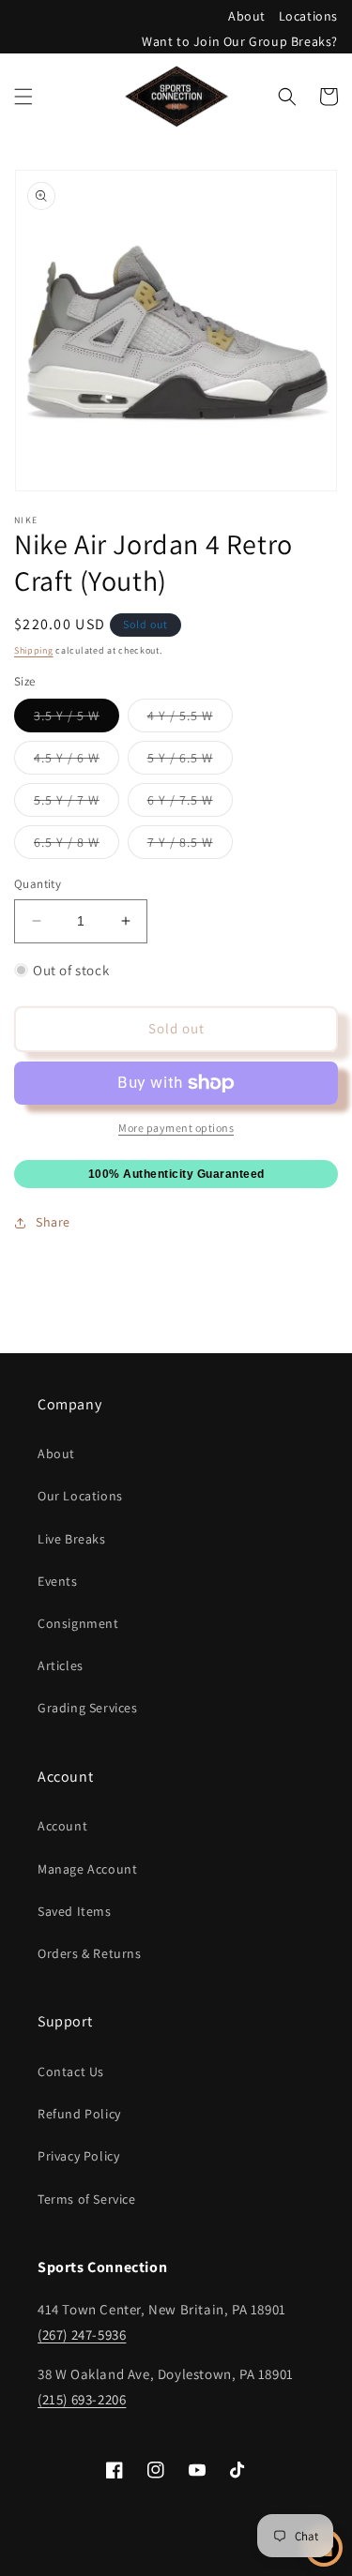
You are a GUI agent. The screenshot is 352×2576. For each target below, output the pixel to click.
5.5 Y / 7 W (77, 804)
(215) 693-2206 (82, 2399)
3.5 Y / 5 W (77, 719)
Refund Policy (79, 2114)
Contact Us (71, 2071)
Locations (308, 16)
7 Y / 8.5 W (190, 846)
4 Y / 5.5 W (190, 719)
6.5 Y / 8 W (77, 846)
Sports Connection (144, 2561)
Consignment (78, 1623)
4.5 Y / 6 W (77, 761)
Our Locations (80, 1496)
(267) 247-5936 (82, 2335)
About (247, 16)
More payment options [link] (176, 1128)
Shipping (34, 650)
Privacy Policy (78, 2156)
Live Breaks (72, 1539)
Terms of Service (87, 2199)
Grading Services (88, 1708)
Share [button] (53, 1222)
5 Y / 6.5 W (190, 761)
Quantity (38, 884)
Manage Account (87, 1869)
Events (58, 1581)
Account (62, 1826)
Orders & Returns (90, 1953)
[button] (23, 97)
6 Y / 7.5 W (190, 804)
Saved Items (75, 1911)
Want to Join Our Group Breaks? (240, 41)
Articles (61, 1665)
